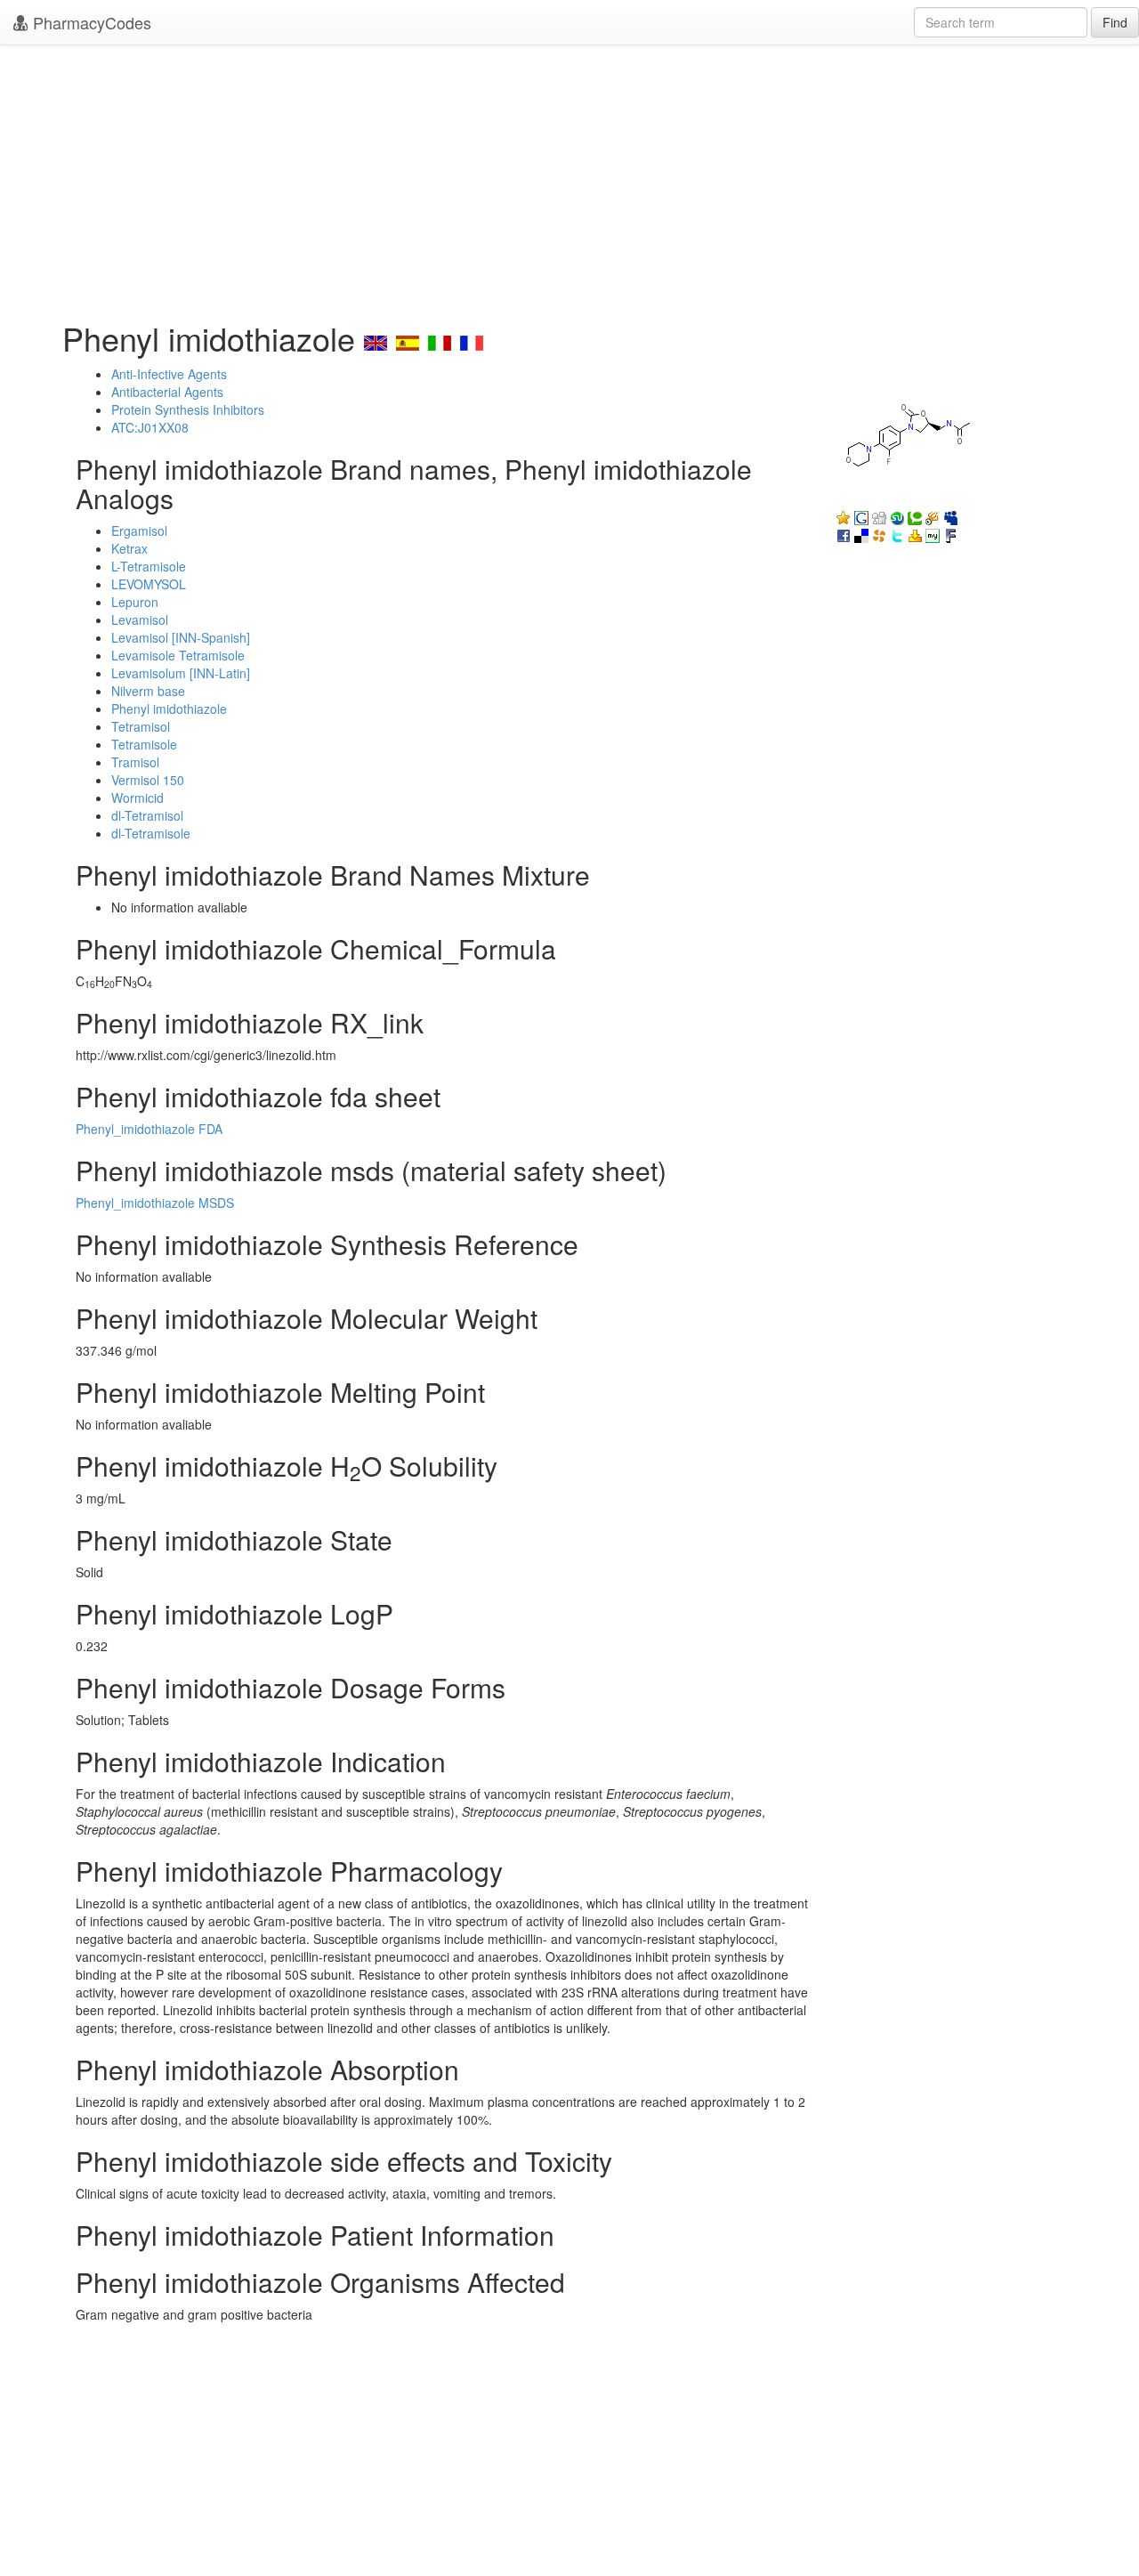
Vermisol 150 (148, 780)
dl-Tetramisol (147, 815)
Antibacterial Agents (167, 392)
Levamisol (140, 620)
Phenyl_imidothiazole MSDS (155, 1203)
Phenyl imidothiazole (169, 709)
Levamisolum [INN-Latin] (181, 673)
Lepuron (135, 602)
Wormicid (137, 798)
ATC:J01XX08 (150, 427)
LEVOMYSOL (149, 584)
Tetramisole (144, 744)
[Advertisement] (569, 178)
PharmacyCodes (90, 22)
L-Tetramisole (149, 566)
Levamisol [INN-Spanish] (181, 637)
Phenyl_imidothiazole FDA (149, 1129)
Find (1115, 22)
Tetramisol (141, 726)
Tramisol (135, 762)
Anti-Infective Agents (169, 374)
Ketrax (129, 548)
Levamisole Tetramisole (178, 655)
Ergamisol (139, 531)
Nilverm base (148, 691)
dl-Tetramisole (151, 833)
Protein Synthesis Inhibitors (188, 409)
